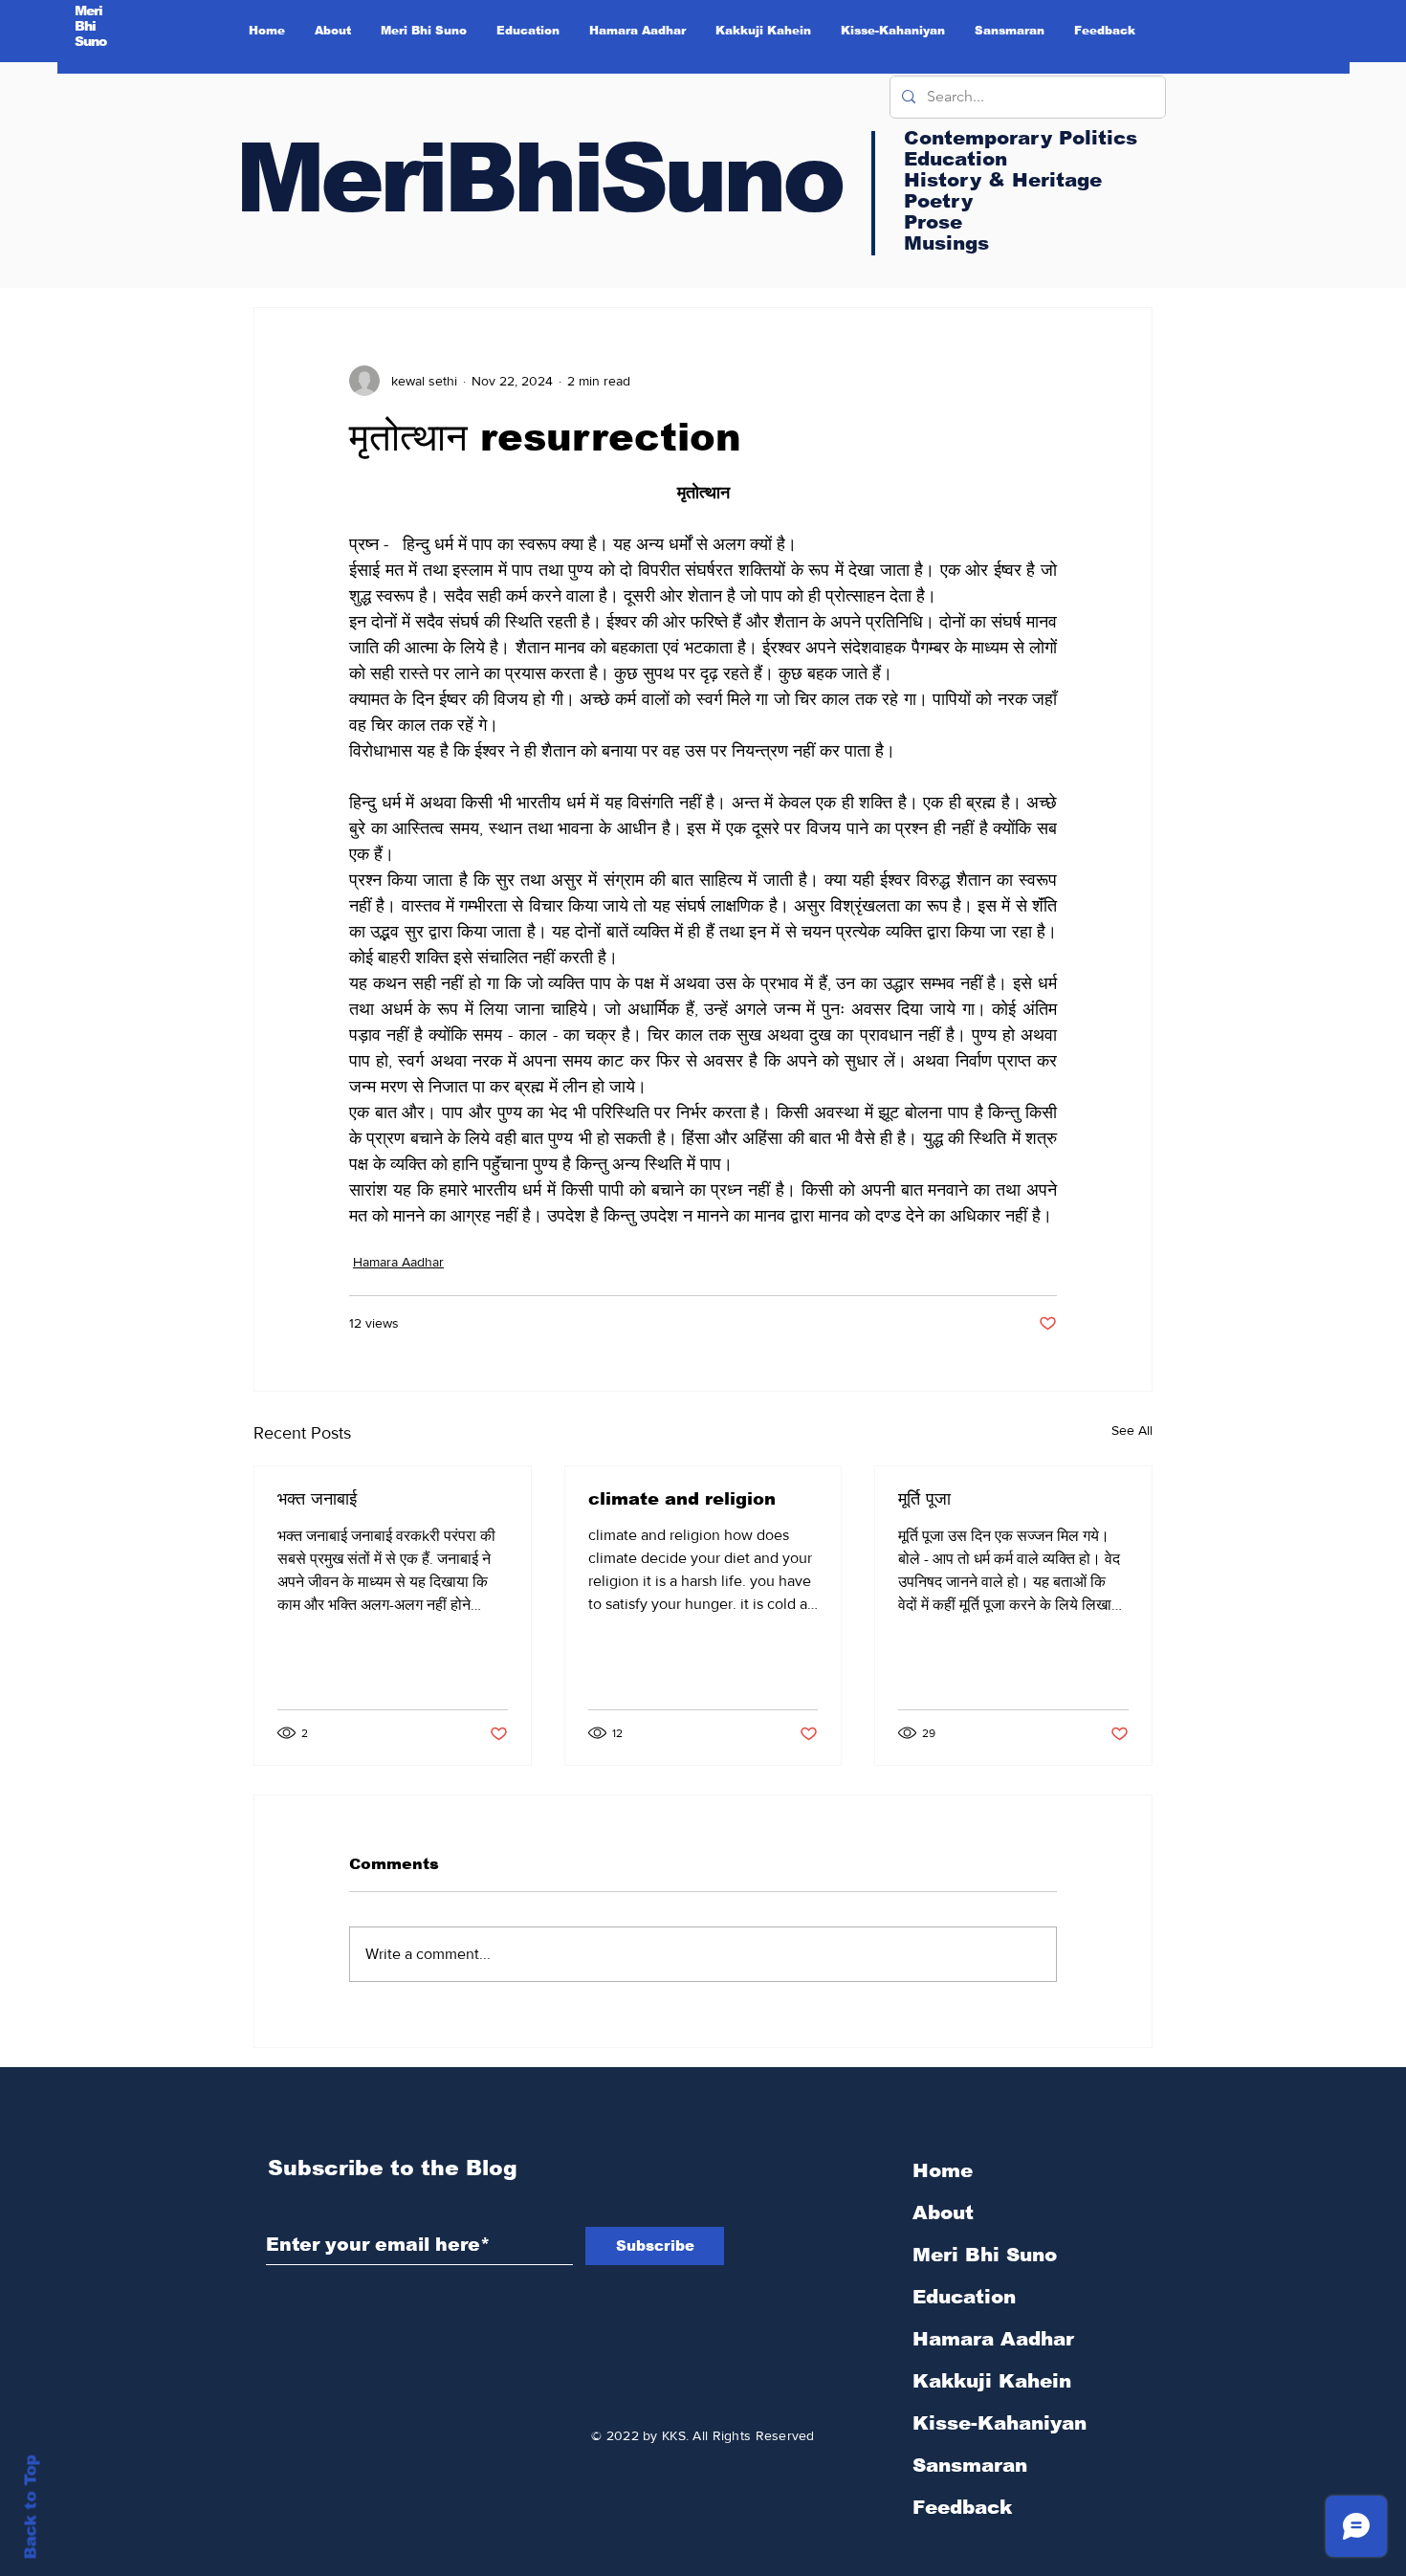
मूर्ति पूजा (924, 1499)
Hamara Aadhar (398, 1262)
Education (964, 2297)
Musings (946, 243)
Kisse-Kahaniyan (1000, 2423)
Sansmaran (970, 2465)
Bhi (86, 26)
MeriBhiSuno (538, 178)
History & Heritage (1003, 180)
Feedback (962, 2507)
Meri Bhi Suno (985, 2255)
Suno (91, 41)
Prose (933, 222)
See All (1132, 1430)
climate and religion (682, 1499)
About (943, 2213)
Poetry (938, 201)
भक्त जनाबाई (317, 1499)
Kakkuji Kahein (992, 2381)
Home (943, 2170)
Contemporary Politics (1021, 138)
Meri (89, 11)
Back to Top (31, 2508)
